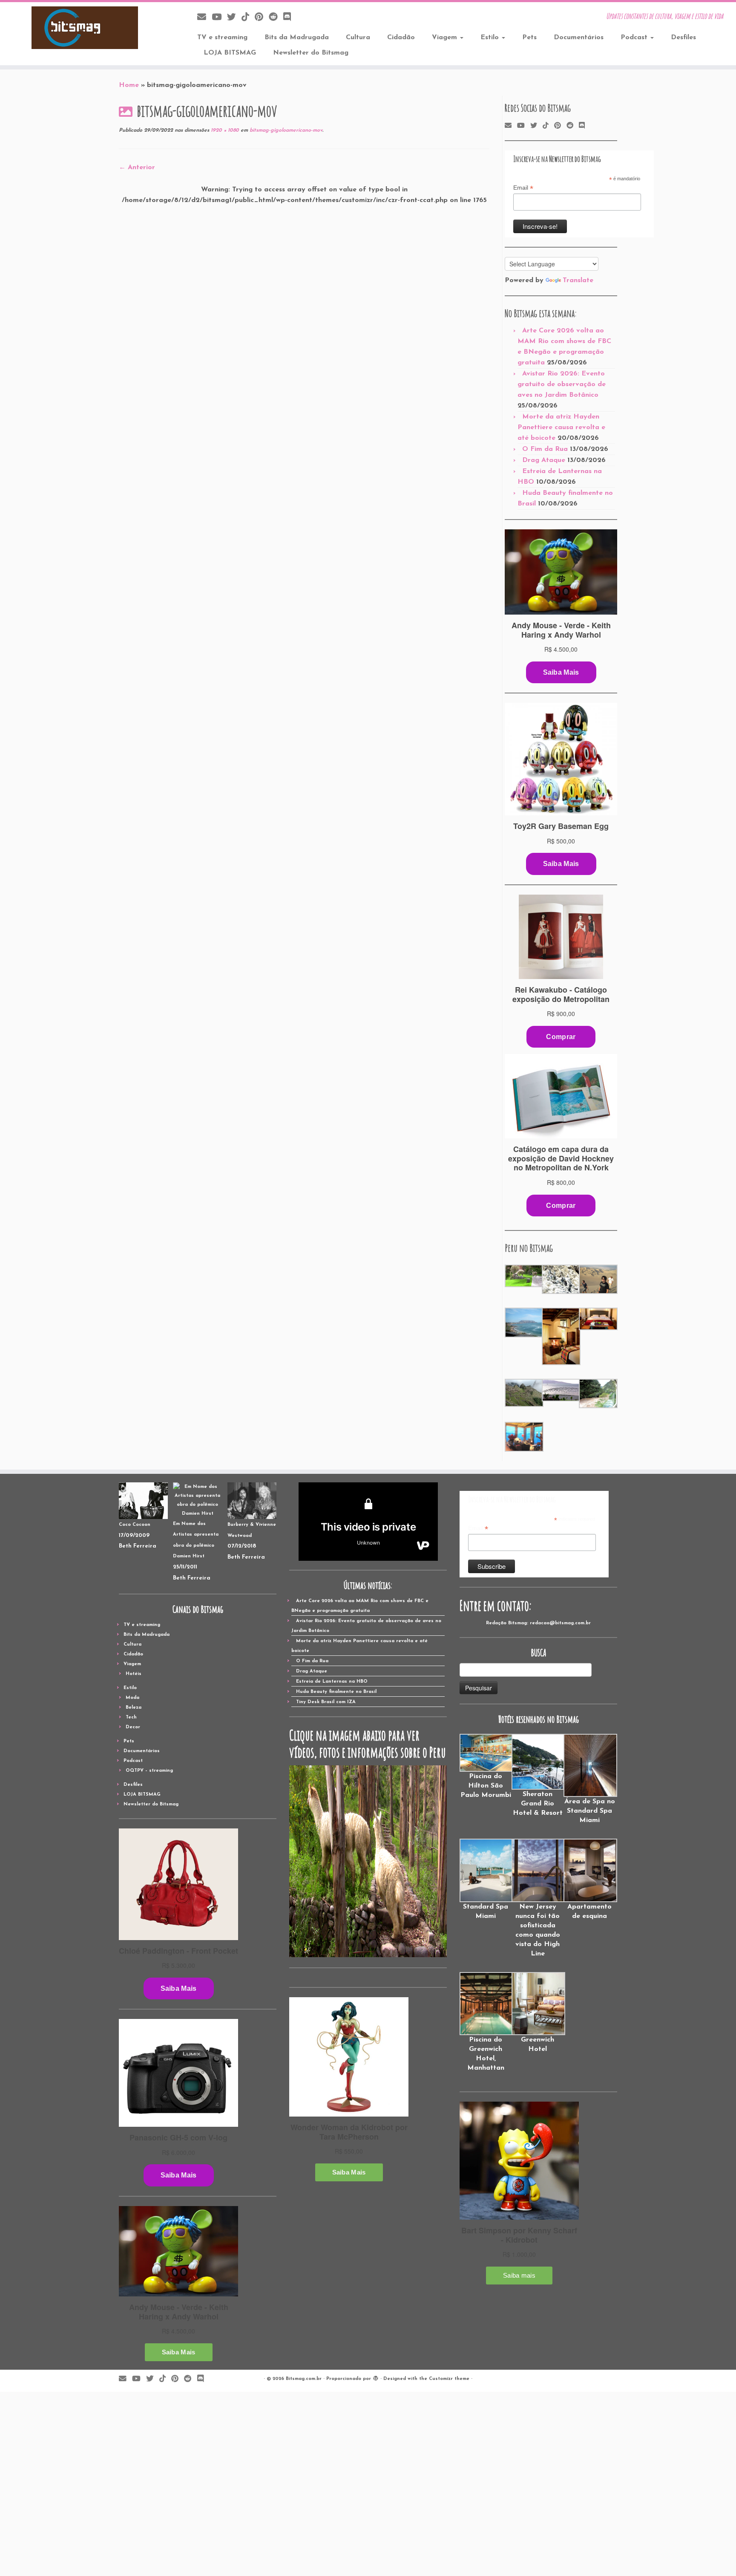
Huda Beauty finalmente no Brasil (336, 1692)
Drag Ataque (544, 460)
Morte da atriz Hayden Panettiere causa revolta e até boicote (561, 427)
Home (129, 85)
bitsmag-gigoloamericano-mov (285, 130)
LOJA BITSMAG (230, 53)
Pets (529, 38)
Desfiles (683, 38)
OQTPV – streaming (149, 1771)
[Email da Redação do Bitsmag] (204, 18)
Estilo (491, 38)
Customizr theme (449, 2379)
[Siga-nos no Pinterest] (262, 18)
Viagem (446, 38)
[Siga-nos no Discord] (290, 18)
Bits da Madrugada (297, 38)
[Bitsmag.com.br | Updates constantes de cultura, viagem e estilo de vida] (85, 28)
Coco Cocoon (135, 1525)
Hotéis (134, 1674)
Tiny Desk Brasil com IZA (326, 1702)
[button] (523, 1276)
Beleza (134, 1708)
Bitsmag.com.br (304, 2379)
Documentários (579, 38)
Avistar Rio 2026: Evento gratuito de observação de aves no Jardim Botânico (562, 384)
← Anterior (137, 167)
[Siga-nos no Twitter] (234, 18)
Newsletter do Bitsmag (311, 53)
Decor (133, 1727)
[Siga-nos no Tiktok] (248, 18)
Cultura (358, 38)
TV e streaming (222, 38)
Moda (132, 1698)
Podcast (635, 38)
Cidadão (401, 38)
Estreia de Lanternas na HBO (332, 1682)
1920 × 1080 (224, 130)
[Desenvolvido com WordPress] (376, 2377)
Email (523, 188)
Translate (578, 280)
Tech (131, 1717)
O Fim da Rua (545, 449)
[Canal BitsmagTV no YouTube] (219, 18)
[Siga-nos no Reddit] (276, 18)
